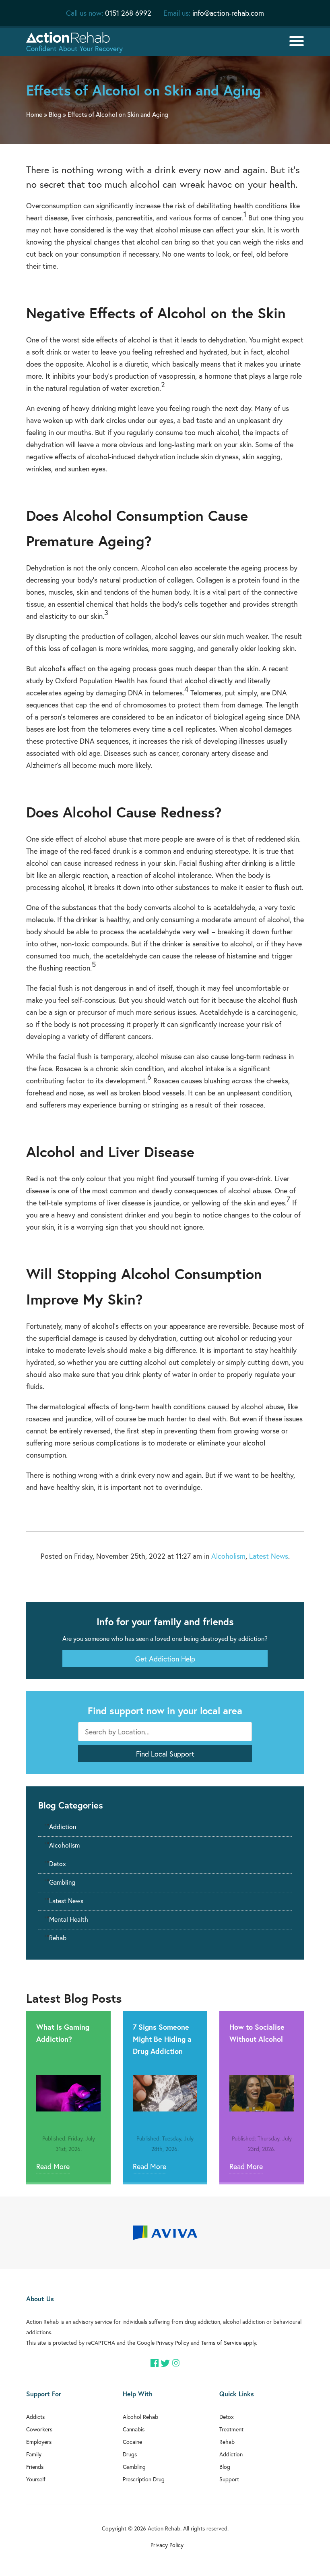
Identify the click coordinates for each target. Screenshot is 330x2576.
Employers (39, 2442)
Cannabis (134, 2429)
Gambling (62, 1882)
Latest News (269, 1556)
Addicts (35, 2417)
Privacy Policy (173, 2343)
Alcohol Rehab (140, 2417)
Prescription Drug (144, 2479)
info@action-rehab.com (228, 13)
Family (34, 2454)
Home (34, 114)
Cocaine (132, 2442)
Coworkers (39, 2429)
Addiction (63, 1826)
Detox (58, 1864)
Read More (53, 2166)
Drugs (130, 2454)
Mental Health (69, 1919)
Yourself (36, 2479)
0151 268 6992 (128, 13)
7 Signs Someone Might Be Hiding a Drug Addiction (162, 2039)
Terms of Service (221, 2343)
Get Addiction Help (165, 1659)
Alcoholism (228, 1556)
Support (229, 2479)
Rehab (58, 1938)
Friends (35, 2467)
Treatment (231, 2429)
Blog (55, 114)
